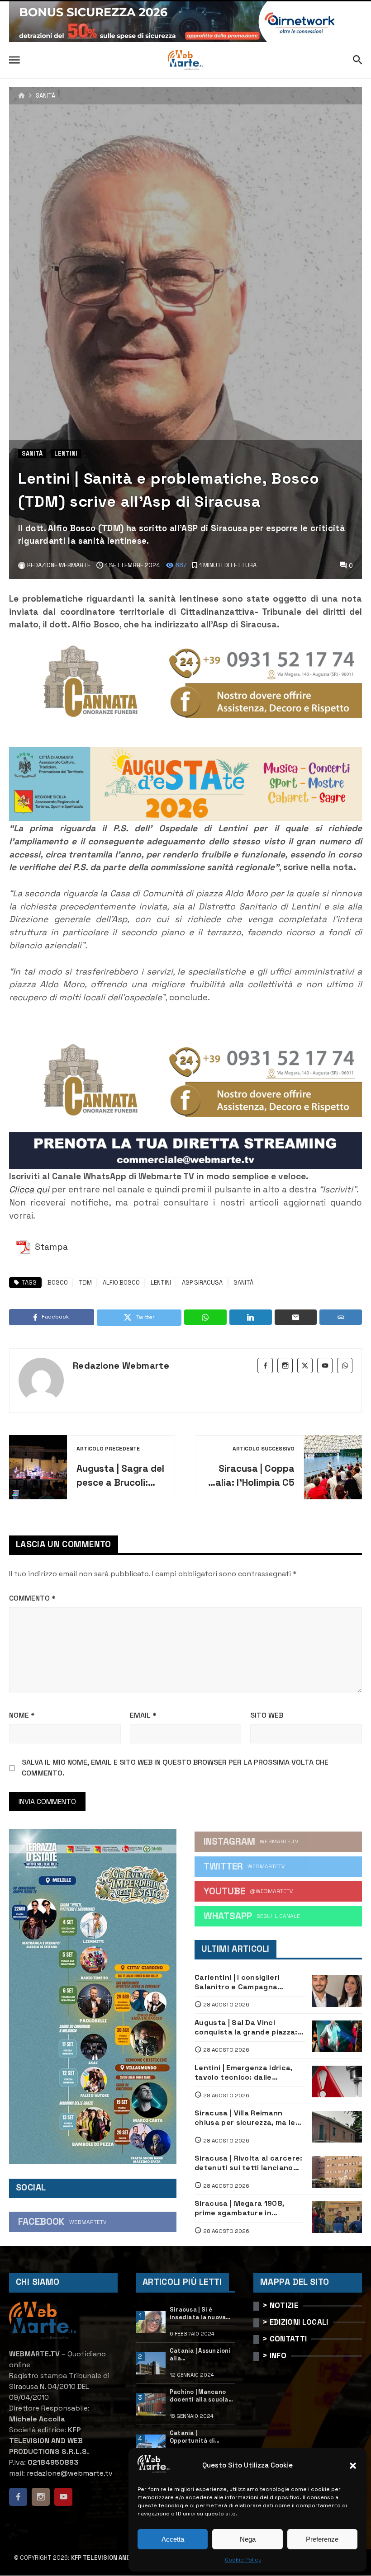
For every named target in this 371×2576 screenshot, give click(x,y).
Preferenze (322, 2539)
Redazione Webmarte (121, 1366)
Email (143, 1715)
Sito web (267, 1715)
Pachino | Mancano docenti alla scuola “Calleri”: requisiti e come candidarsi (201, 2396)
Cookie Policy (243, 2560)
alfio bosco (121, 1283)
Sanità (45, 96)
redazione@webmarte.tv (70, 2473)
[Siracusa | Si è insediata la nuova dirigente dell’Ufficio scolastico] (151, 2322)
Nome (22, 1715)
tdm (85, 1283)
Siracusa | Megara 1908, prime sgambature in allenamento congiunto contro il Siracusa (239, 2208)
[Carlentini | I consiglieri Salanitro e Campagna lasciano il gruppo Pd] (337, 1991)
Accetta (173, 2539)
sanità (243, 1283)
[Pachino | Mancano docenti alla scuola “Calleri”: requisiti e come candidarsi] (151, 2405)
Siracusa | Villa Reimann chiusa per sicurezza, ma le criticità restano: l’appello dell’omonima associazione (245, 2118)
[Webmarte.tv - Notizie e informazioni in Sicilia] (185, 60)
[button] (353, 2466)
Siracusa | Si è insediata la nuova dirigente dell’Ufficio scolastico (198, 2314)
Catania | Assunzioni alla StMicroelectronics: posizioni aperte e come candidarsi (201, 2355)
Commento (32, 1598)
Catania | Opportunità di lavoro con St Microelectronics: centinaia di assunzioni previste (200, 2437)
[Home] (21, 96)
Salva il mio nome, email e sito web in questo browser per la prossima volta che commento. (175, 1768)
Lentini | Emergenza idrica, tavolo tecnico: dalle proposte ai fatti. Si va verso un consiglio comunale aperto (248, 2073)
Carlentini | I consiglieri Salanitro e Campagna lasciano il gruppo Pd (237, 1982)
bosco (58, 1283)
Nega (248, 2539)
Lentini (66, 454)
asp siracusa (202, 1283)
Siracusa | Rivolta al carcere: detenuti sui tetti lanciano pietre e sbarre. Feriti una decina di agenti (249, 2163)
